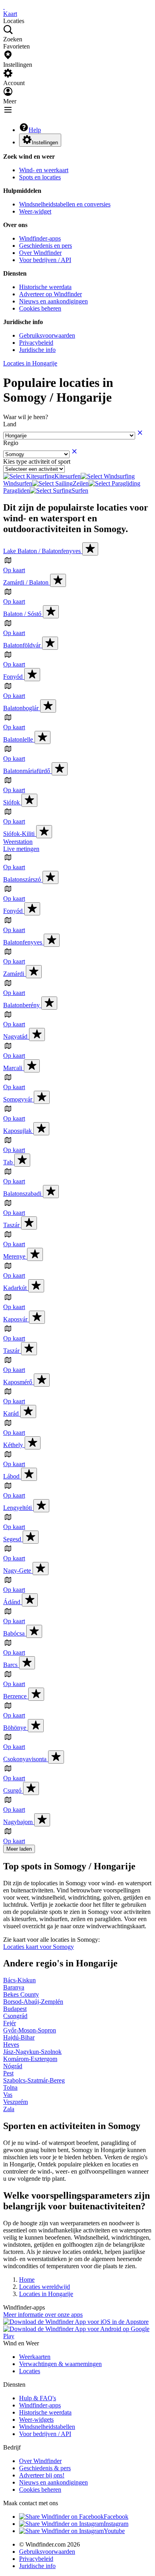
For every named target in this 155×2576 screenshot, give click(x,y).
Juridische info (37, 350)
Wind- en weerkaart (44, 170)
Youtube (114, 2531)
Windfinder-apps (40, 238)
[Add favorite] (90, 549)
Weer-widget (35, 211)
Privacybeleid (36, 343)
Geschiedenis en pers (46, 246)
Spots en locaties (40, 177)
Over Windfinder (40, 253)
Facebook (116, 2517)
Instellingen (45, 143)
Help (35, 130)
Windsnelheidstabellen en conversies (65, 204)
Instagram (116, 2524)
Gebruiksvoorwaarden (47, 335)
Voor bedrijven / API (45, 260)
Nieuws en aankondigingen (53, 301)
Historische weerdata (45, 287)
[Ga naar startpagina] (4, 7)
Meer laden (19, 1849)
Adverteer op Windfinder (50, 294)
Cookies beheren (40, 308)
